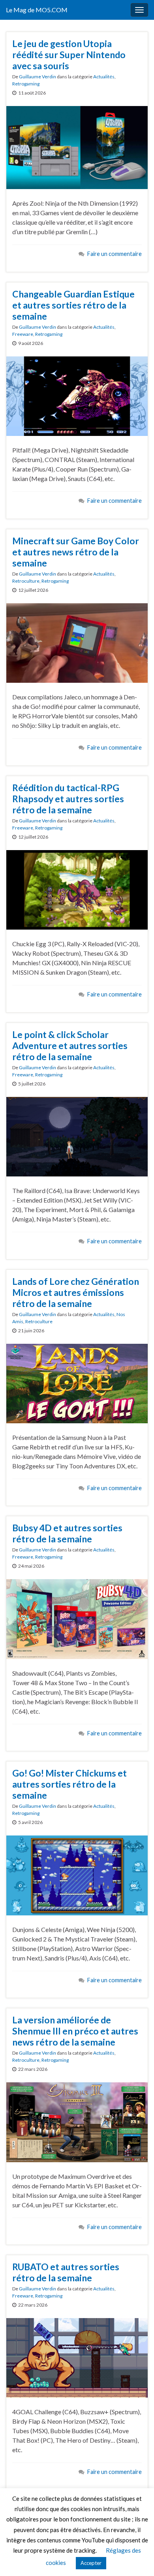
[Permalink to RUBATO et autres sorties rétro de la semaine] (77, 2357)
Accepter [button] (91, 2563)
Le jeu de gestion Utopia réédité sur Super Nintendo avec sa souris (69, 55)
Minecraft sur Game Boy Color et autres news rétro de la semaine (76, 552)
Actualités (104, 77)
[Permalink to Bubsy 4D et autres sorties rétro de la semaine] (77, 1618)
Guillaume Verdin (38, 77)
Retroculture (26, 581)
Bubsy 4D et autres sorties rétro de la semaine (67, 1533)
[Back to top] (136, 2558)
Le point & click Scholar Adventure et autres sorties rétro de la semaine (70, 1046)
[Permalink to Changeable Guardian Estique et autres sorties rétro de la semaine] (77, 395)
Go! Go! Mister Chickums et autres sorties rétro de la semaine (69, 1784)
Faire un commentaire (115, 254)
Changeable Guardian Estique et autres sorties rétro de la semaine (73, 305)
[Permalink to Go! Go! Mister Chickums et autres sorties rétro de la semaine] (77, 1874)
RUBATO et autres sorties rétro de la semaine (66, 2272)
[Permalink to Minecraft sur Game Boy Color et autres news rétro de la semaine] (77, 642)
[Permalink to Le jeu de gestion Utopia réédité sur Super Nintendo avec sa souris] (77, 147)
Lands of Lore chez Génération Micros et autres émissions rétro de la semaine (76, 1292)
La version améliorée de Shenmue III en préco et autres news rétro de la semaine (75, 2031)
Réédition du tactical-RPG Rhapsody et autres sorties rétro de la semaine (68, 799)
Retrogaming (26, 84)
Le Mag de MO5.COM (37, 10)
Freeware (23, 334)
